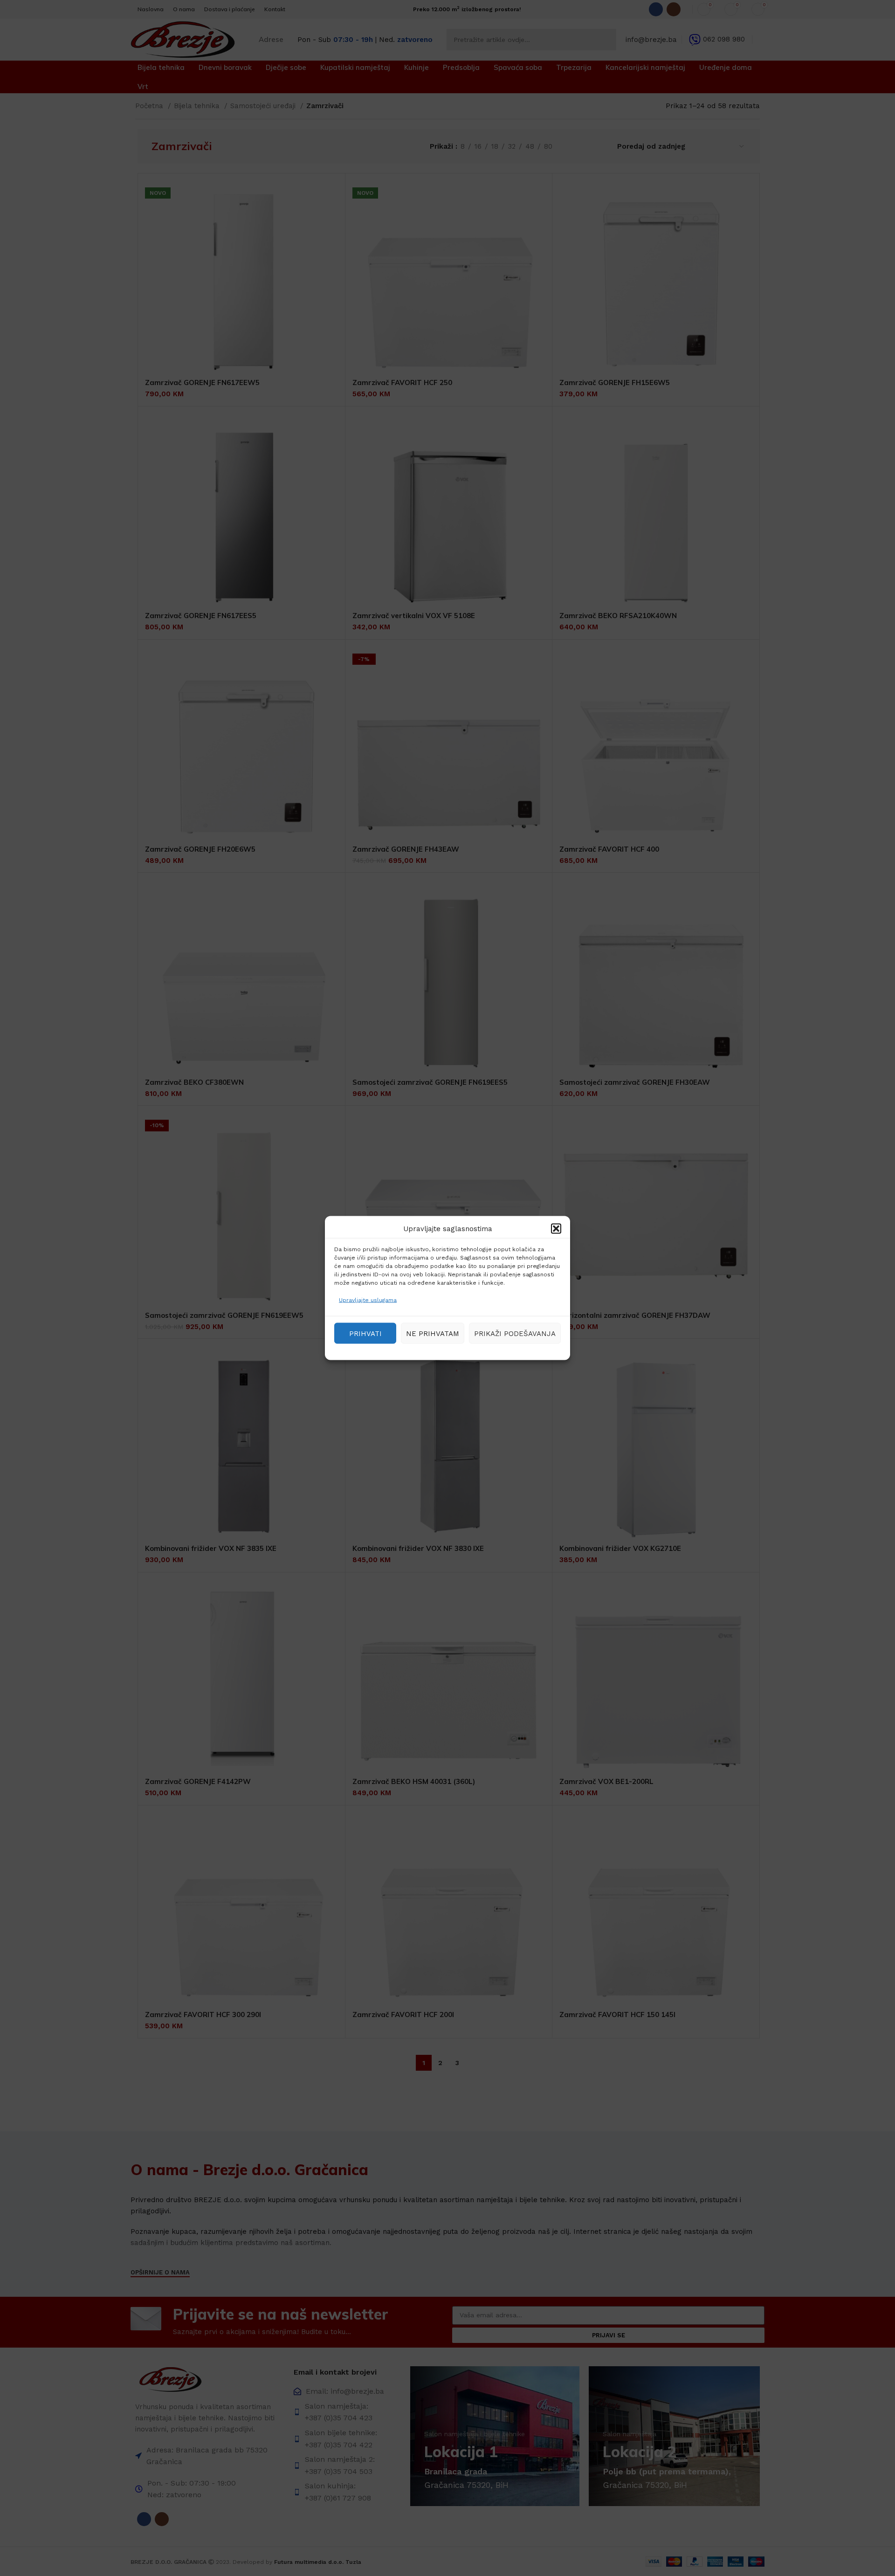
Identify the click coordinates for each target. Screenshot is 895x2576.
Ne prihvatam (433, 1333)
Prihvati (365, 1333)
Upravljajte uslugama (368, 1300)
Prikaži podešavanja (515, 1333)
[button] (556, 1229)
